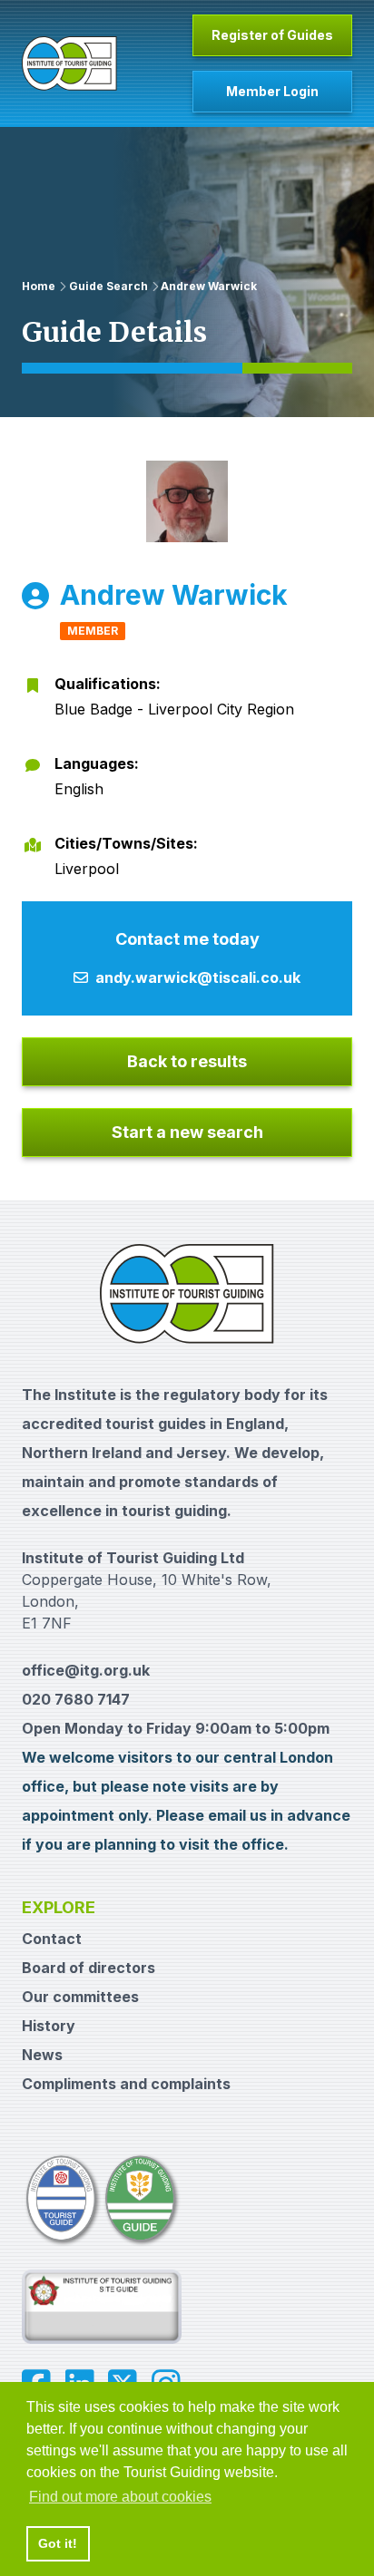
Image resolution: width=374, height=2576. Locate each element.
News (42, 2055)
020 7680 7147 (76, 1699)
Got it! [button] (58, 2543)
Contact (52, 1939)
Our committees (80, 1997)
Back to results (187, 1061)
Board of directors (89, 1968)
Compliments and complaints (126, 2084)
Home (39, 286)
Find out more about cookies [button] (120, 2497)
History (49, 2026)
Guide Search (108, 286)
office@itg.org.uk (86, 1670)
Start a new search (187, 1132)
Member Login (272, 91)
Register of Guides (272, 35)
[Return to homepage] (69, 63)
